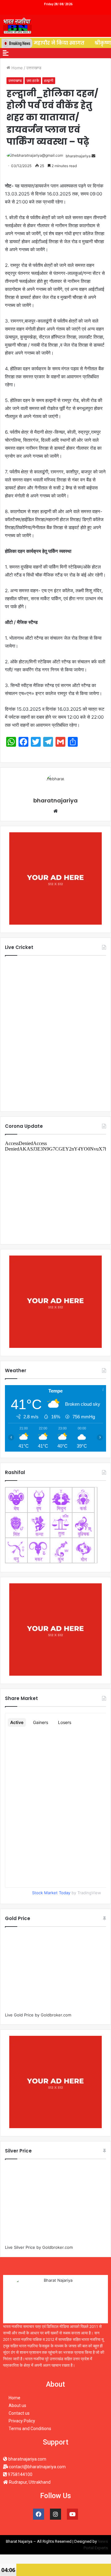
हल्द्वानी (49, 80)
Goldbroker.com (56, 2015)
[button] (6, 53)
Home (16, 68)
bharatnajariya (78, 156)
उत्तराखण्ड (34, 68)
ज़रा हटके (33, 80)
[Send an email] (93, 156)
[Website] (55, 811)
